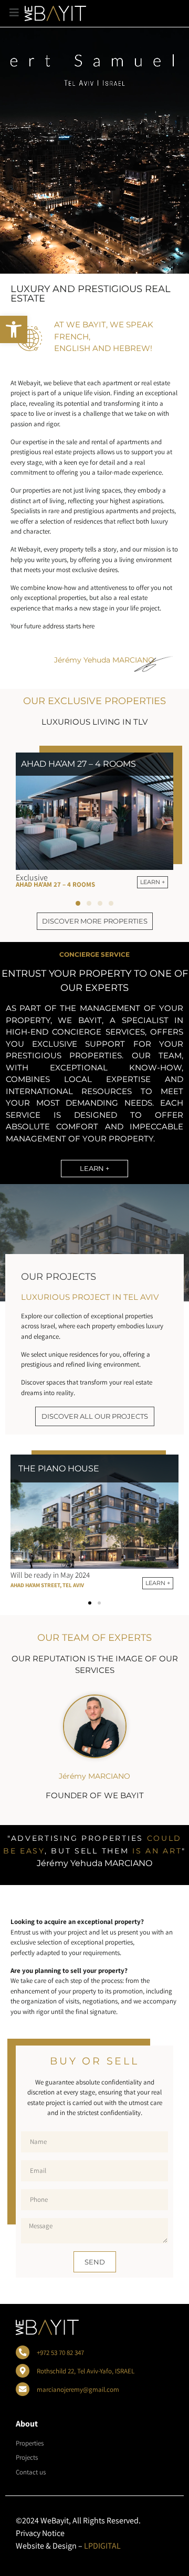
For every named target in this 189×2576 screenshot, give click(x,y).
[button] (14, 329)
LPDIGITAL (102, 2546)
